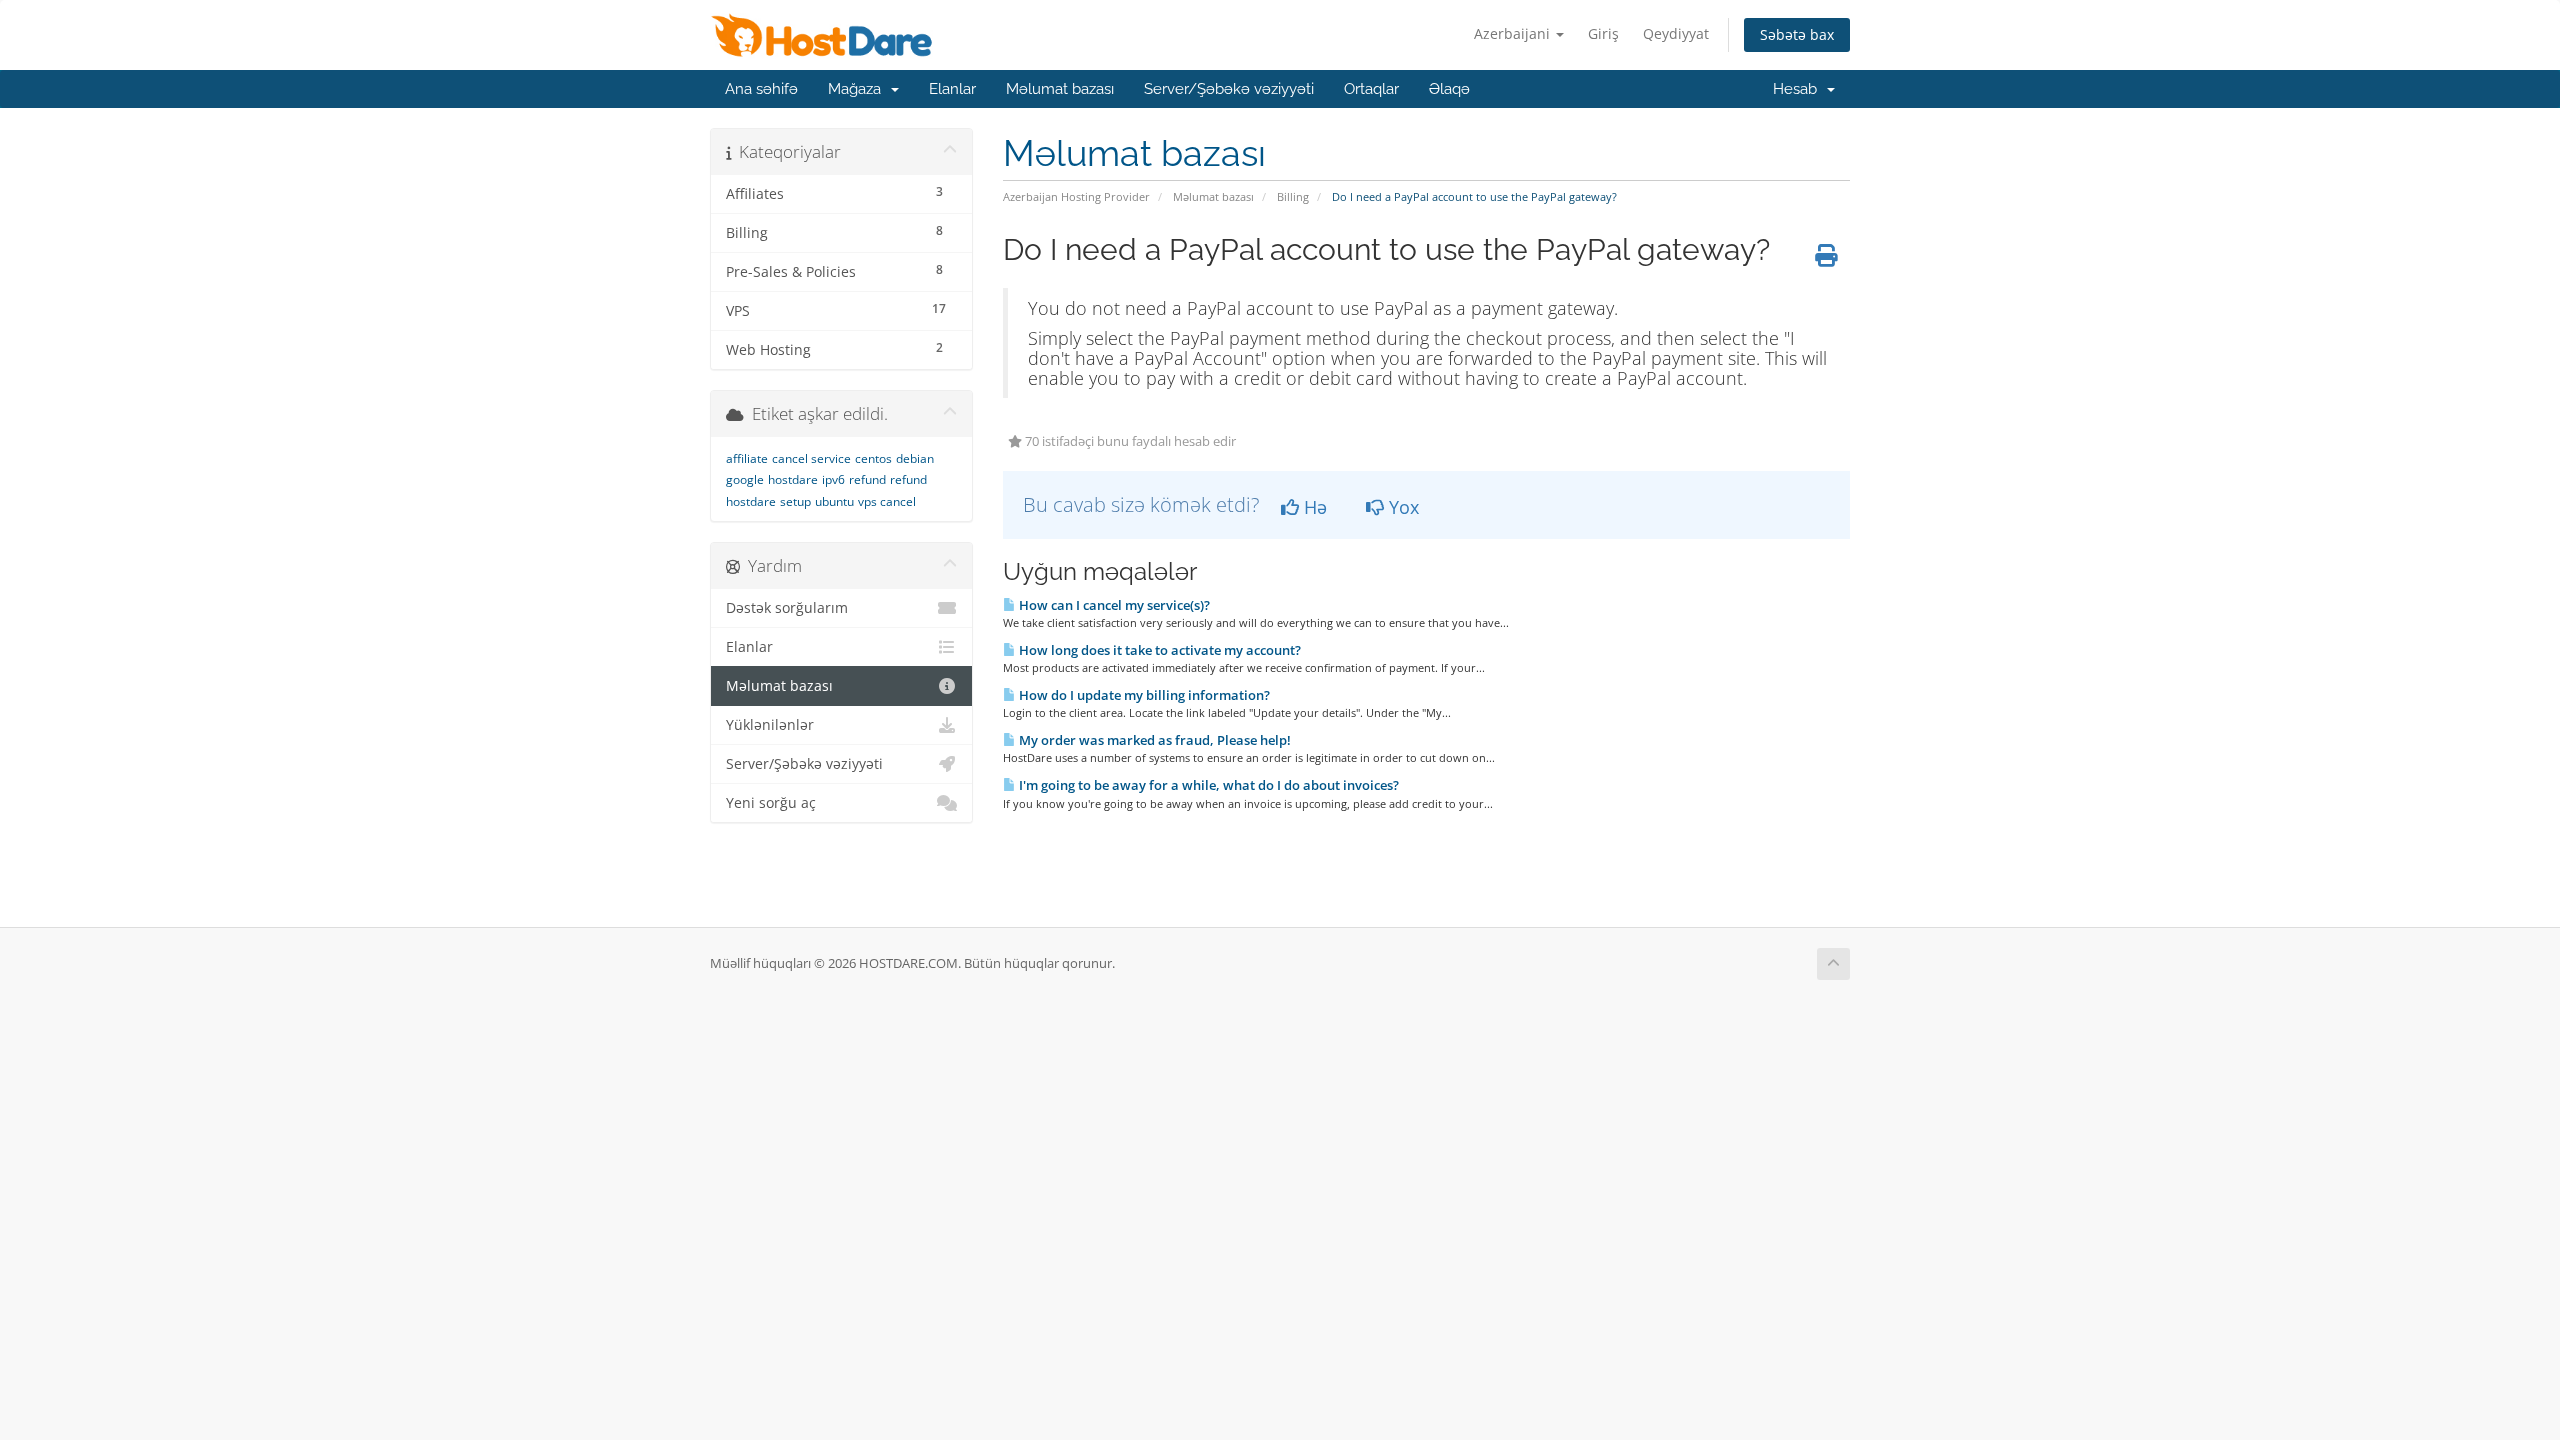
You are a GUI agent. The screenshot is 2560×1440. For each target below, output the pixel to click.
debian (915, 458)
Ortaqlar (1371, 89)
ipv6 (833, 479)
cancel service (811, 458)
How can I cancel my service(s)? (1113, 605)
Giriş (1603, 33)
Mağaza (858, 89)
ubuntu (834, 501)
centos (873, 458)
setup (795, 501)
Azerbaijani (1514, 33)
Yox (1401, 507)
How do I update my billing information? (1143, 695)
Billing (1293, 196)
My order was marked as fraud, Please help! (1153, 740)
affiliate (747, 458)
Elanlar (952, 89)
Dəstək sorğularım (787, 608)
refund (867, 479)
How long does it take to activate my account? (1158, 650)
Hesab (1799, 89)
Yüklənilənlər (770, 725)
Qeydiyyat (1676, 33)
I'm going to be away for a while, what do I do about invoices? (1207, 785)
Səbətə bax (1797, 34)
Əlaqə (1449, 89)
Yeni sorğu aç (771, 803)
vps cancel (887, 501)
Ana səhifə (761, 89)
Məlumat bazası (1060, 89)
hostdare (793, 479)
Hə (1313, 507)
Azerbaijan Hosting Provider (1076, 196)
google (745, 479)
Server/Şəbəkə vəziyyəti (1229, 89)
